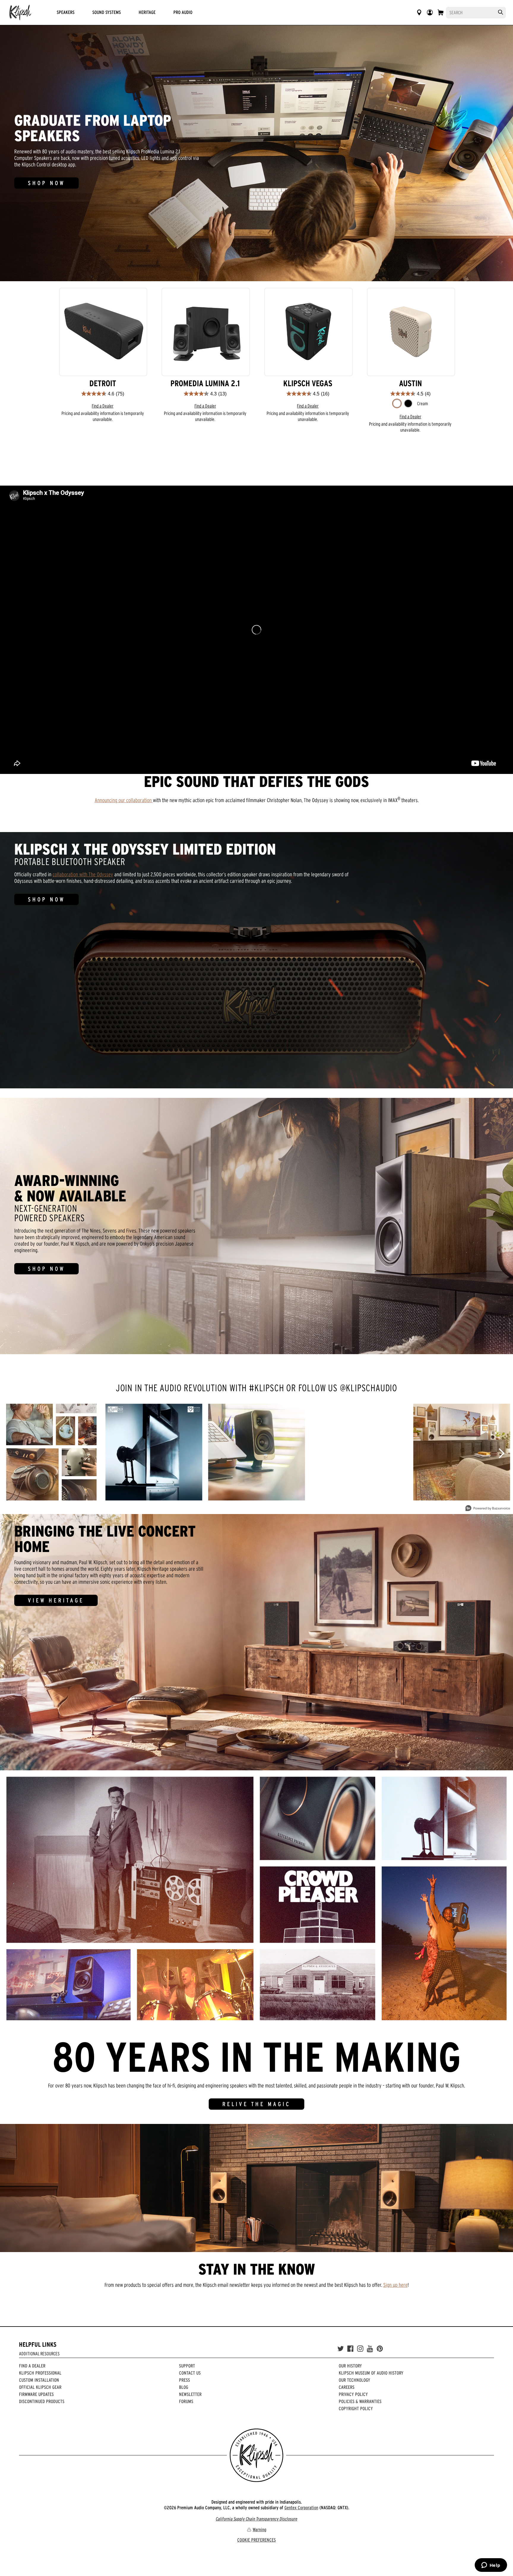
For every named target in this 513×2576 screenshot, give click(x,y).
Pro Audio (183, 12)
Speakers (66, 12)
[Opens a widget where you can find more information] (491, 2566)
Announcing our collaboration (124, 800)
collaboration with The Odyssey (83, 874)
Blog (184, 2387)
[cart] (441, 12)
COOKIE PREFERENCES (256, 2540)
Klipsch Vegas (308, 383)
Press (185, 2380)
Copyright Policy (356, 2408)
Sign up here (395, 2285)
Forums (186, 2401)
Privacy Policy (353, 2394)
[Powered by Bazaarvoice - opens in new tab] (488, 1509)
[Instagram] (360, 2349)
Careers (347, 2387)
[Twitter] (341, 2349)
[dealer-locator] (419, 12)
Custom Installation (39, 2380)
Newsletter (190, 2394)
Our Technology (354, 2380)
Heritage (147, 12)
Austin (410, 383)
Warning (259, 2529)
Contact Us (190, 2373)
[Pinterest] (380, 2349)
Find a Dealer (103, 406)
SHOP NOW (46, 183)
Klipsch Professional (40, 2373)
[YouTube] (370, 2349)
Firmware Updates (36, 2394)
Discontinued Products (42, 2401)
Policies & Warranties (360, 2401)
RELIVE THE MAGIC (256, 2104)
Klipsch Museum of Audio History (371, 2373)
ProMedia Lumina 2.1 (205, 383)
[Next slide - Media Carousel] (501, 1453)
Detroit (103, 383)
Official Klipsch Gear (40, 2387)
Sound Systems (107, 12)
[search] (501, 12)
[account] (430, 12)
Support (187, 2366)
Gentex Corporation (301, 2507)
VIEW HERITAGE (56, 1600)
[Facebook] (350, 2349)
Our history (350, 2366)
